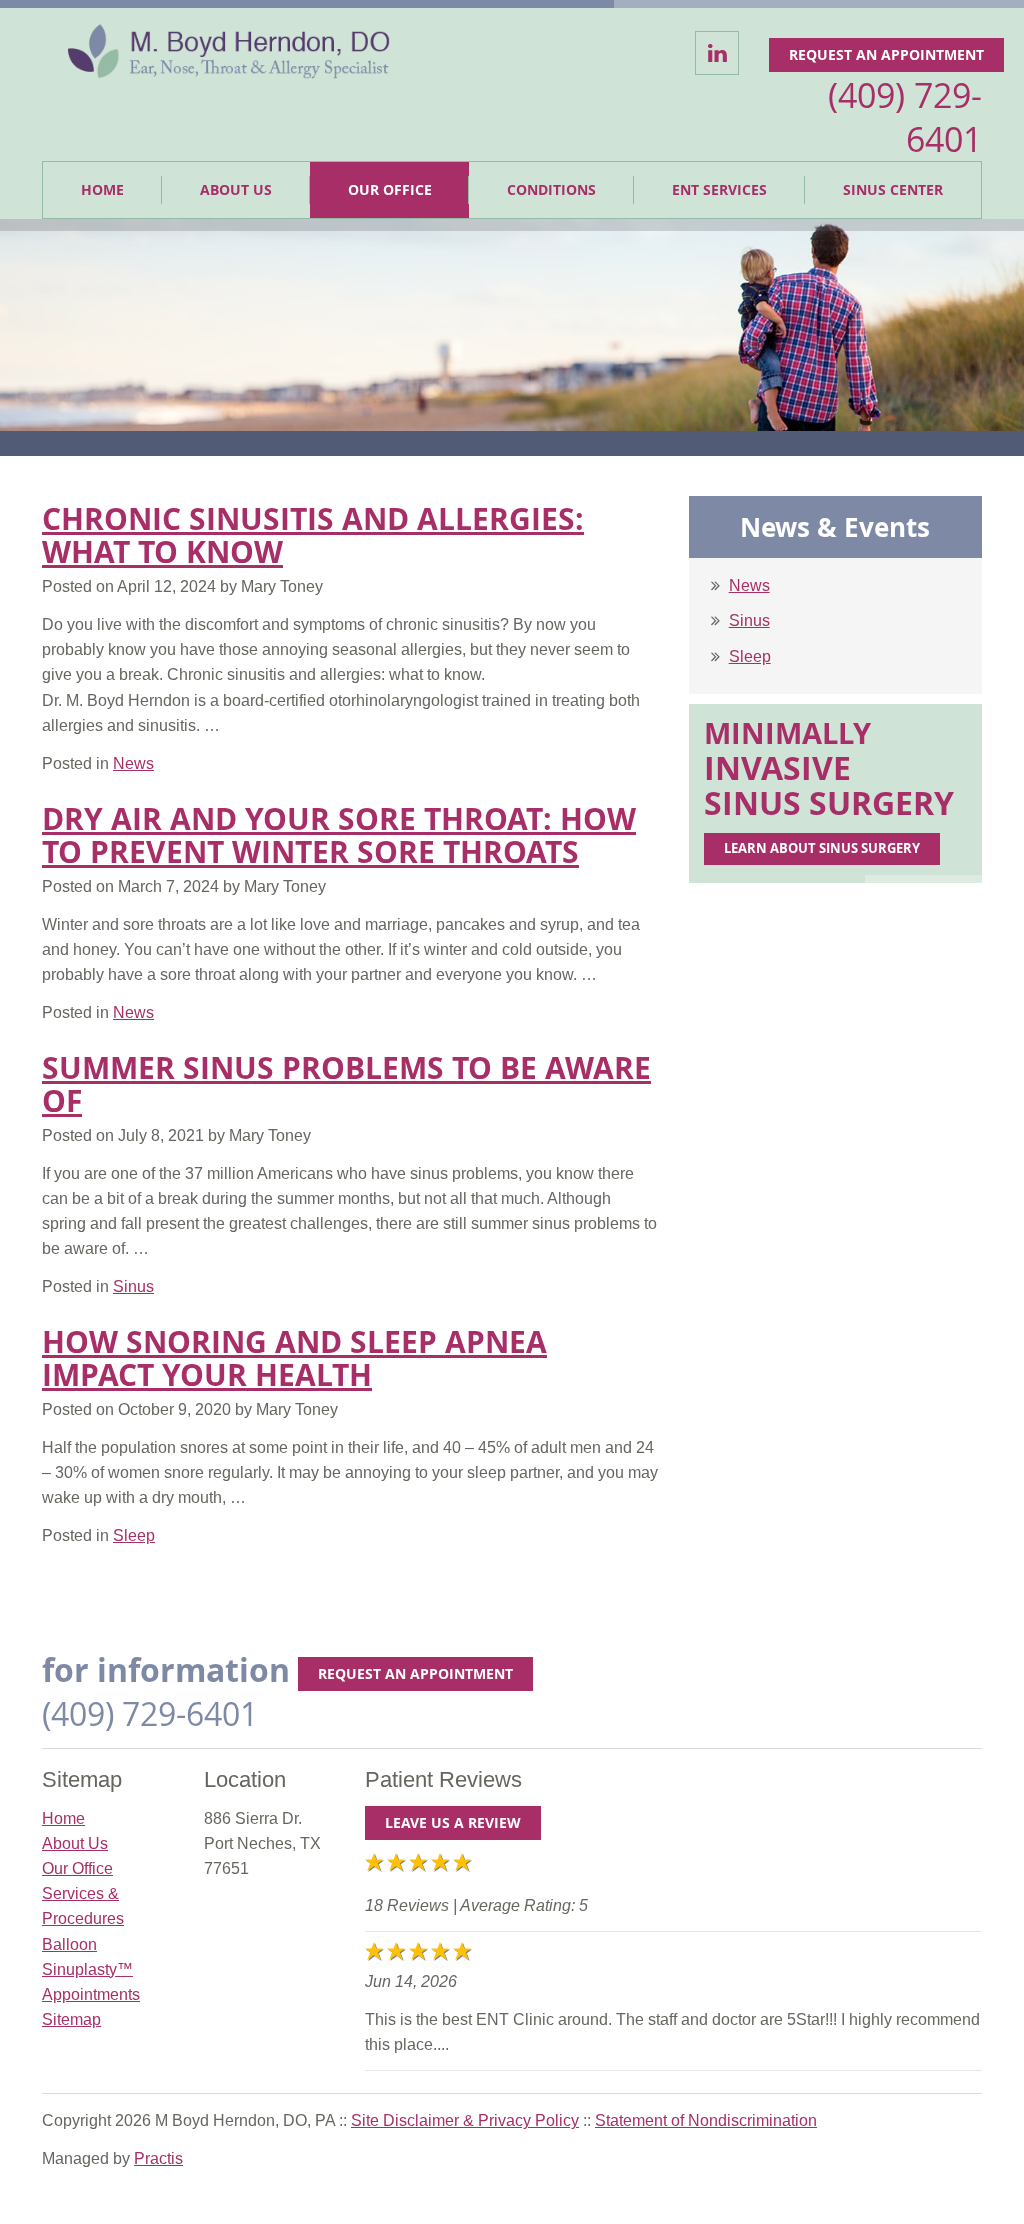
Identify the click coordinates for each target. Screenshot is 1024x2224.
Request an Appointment (886, 54)
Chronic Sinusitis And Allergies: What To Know (313, 535)
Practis (158, 2158)
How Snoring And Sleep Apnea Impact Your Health (294, 1358)
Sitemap (71, 2019)
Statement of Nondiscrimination (706, 2120)
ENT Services (719, 189)
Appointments (91, 1994)
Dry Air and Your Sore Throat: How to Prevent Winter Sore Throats (339, 835)
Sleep (750, 656)
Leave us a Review (453, 1822)
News (749, 585)
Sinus (749, 620)
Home (102, 189)
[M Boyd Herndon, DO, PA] (229, 55)
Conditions (551, 189)
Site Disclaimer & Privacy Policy (465, 2120)
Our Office (390, 189)
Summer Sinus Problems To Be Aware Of (346, 1084)
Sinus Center (893, 189)
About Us (236, 189)
